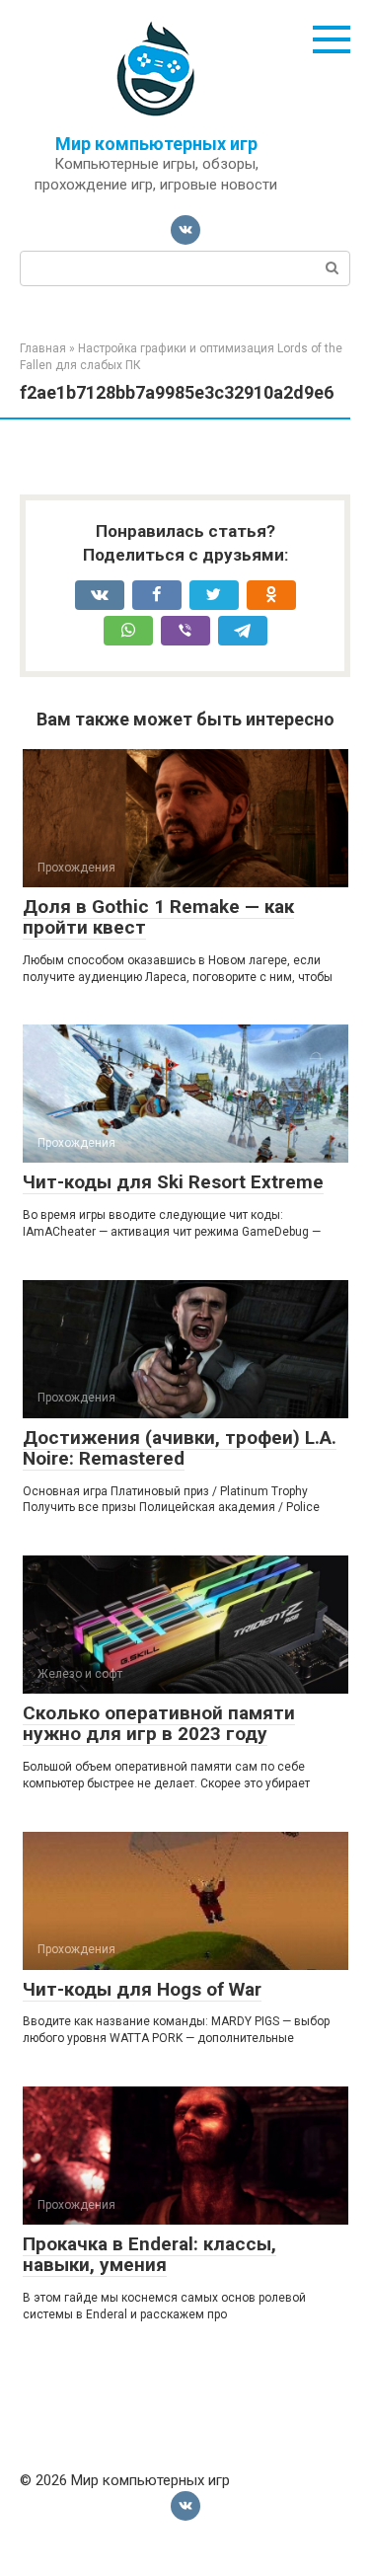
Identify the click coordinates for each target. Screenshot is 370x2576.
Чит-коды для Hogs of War (142, 1989)
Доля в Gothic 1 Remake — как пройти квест (158, 917)
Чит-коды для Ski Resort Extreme (173, 1182)
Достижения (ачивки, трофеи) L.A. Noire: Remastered (180, 1448)
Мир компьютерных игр (156, 144)
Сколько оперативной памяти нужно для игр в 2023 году (159, 1723)
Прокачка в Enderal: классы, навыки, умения (149, 2254)
